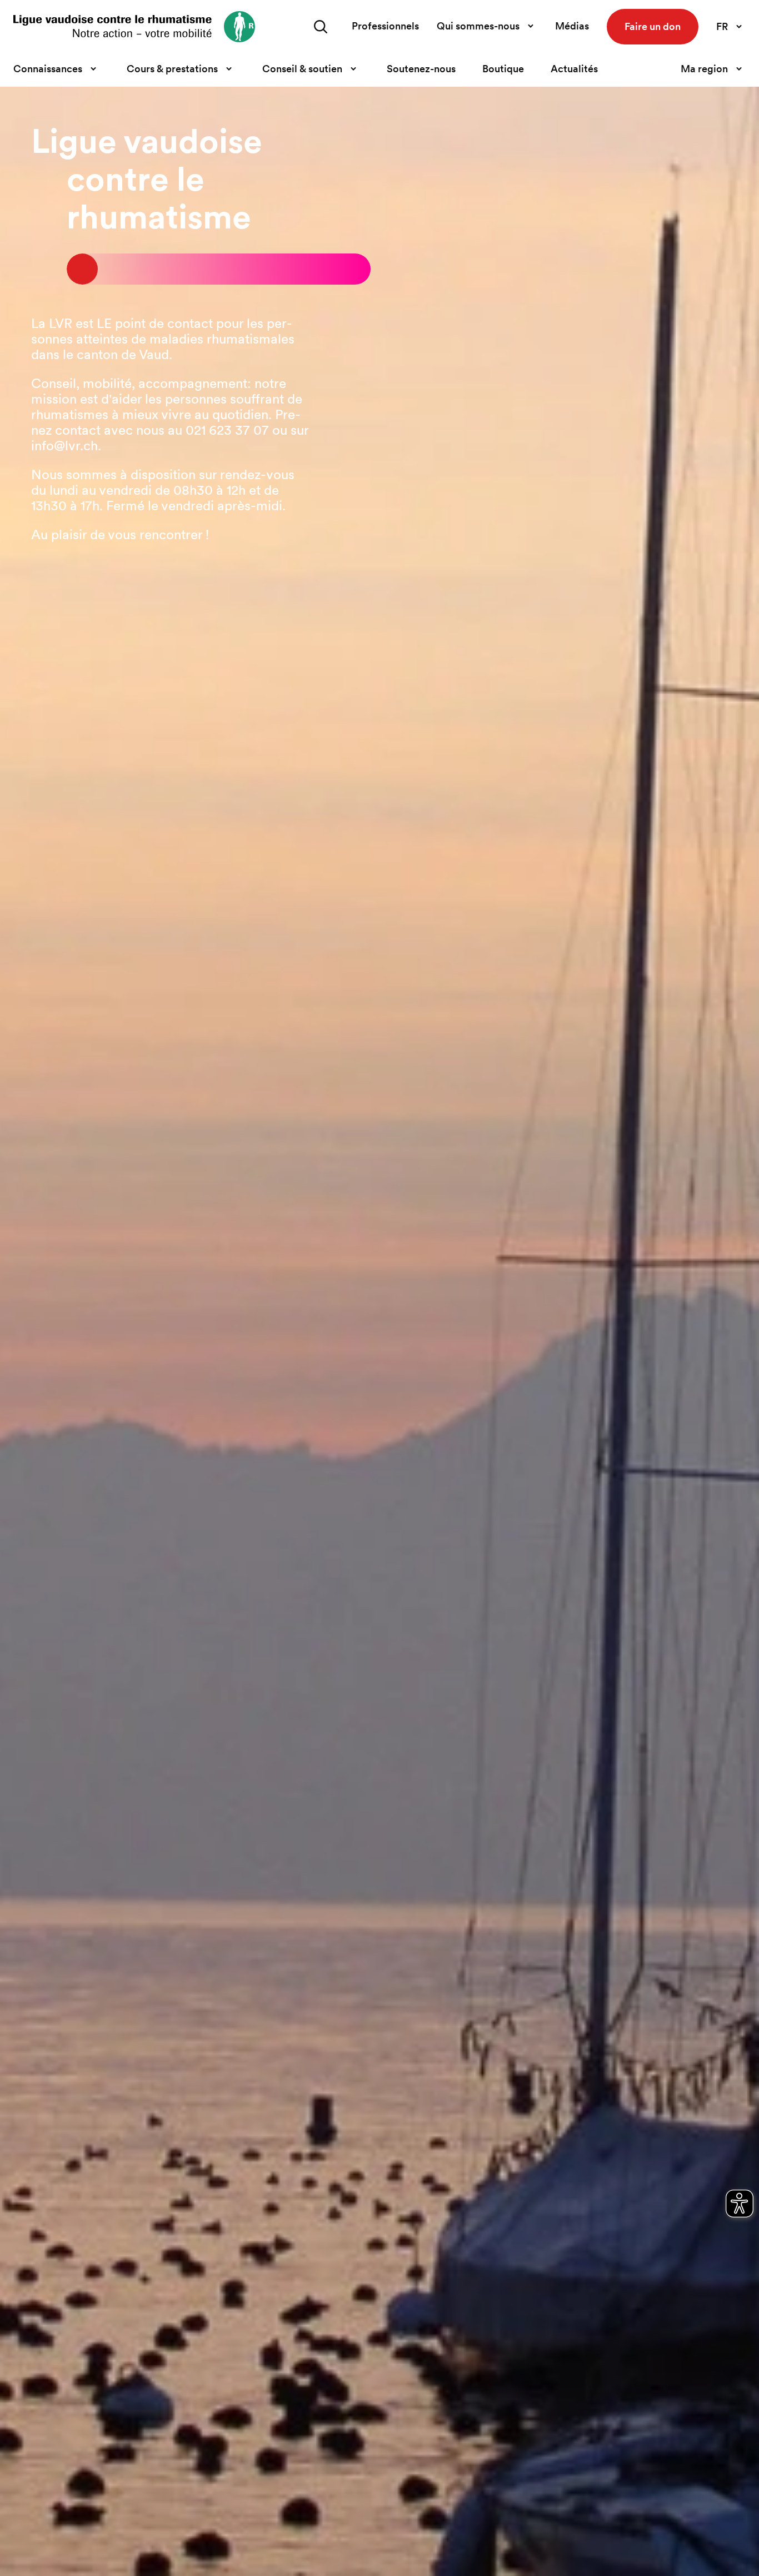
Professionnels (385, 26)
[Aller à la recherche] (321, 27)
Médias (572, 26)
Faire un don (653, 26)
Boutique (503, 69)
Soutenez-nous (421, 69)
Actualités (574, 69)
